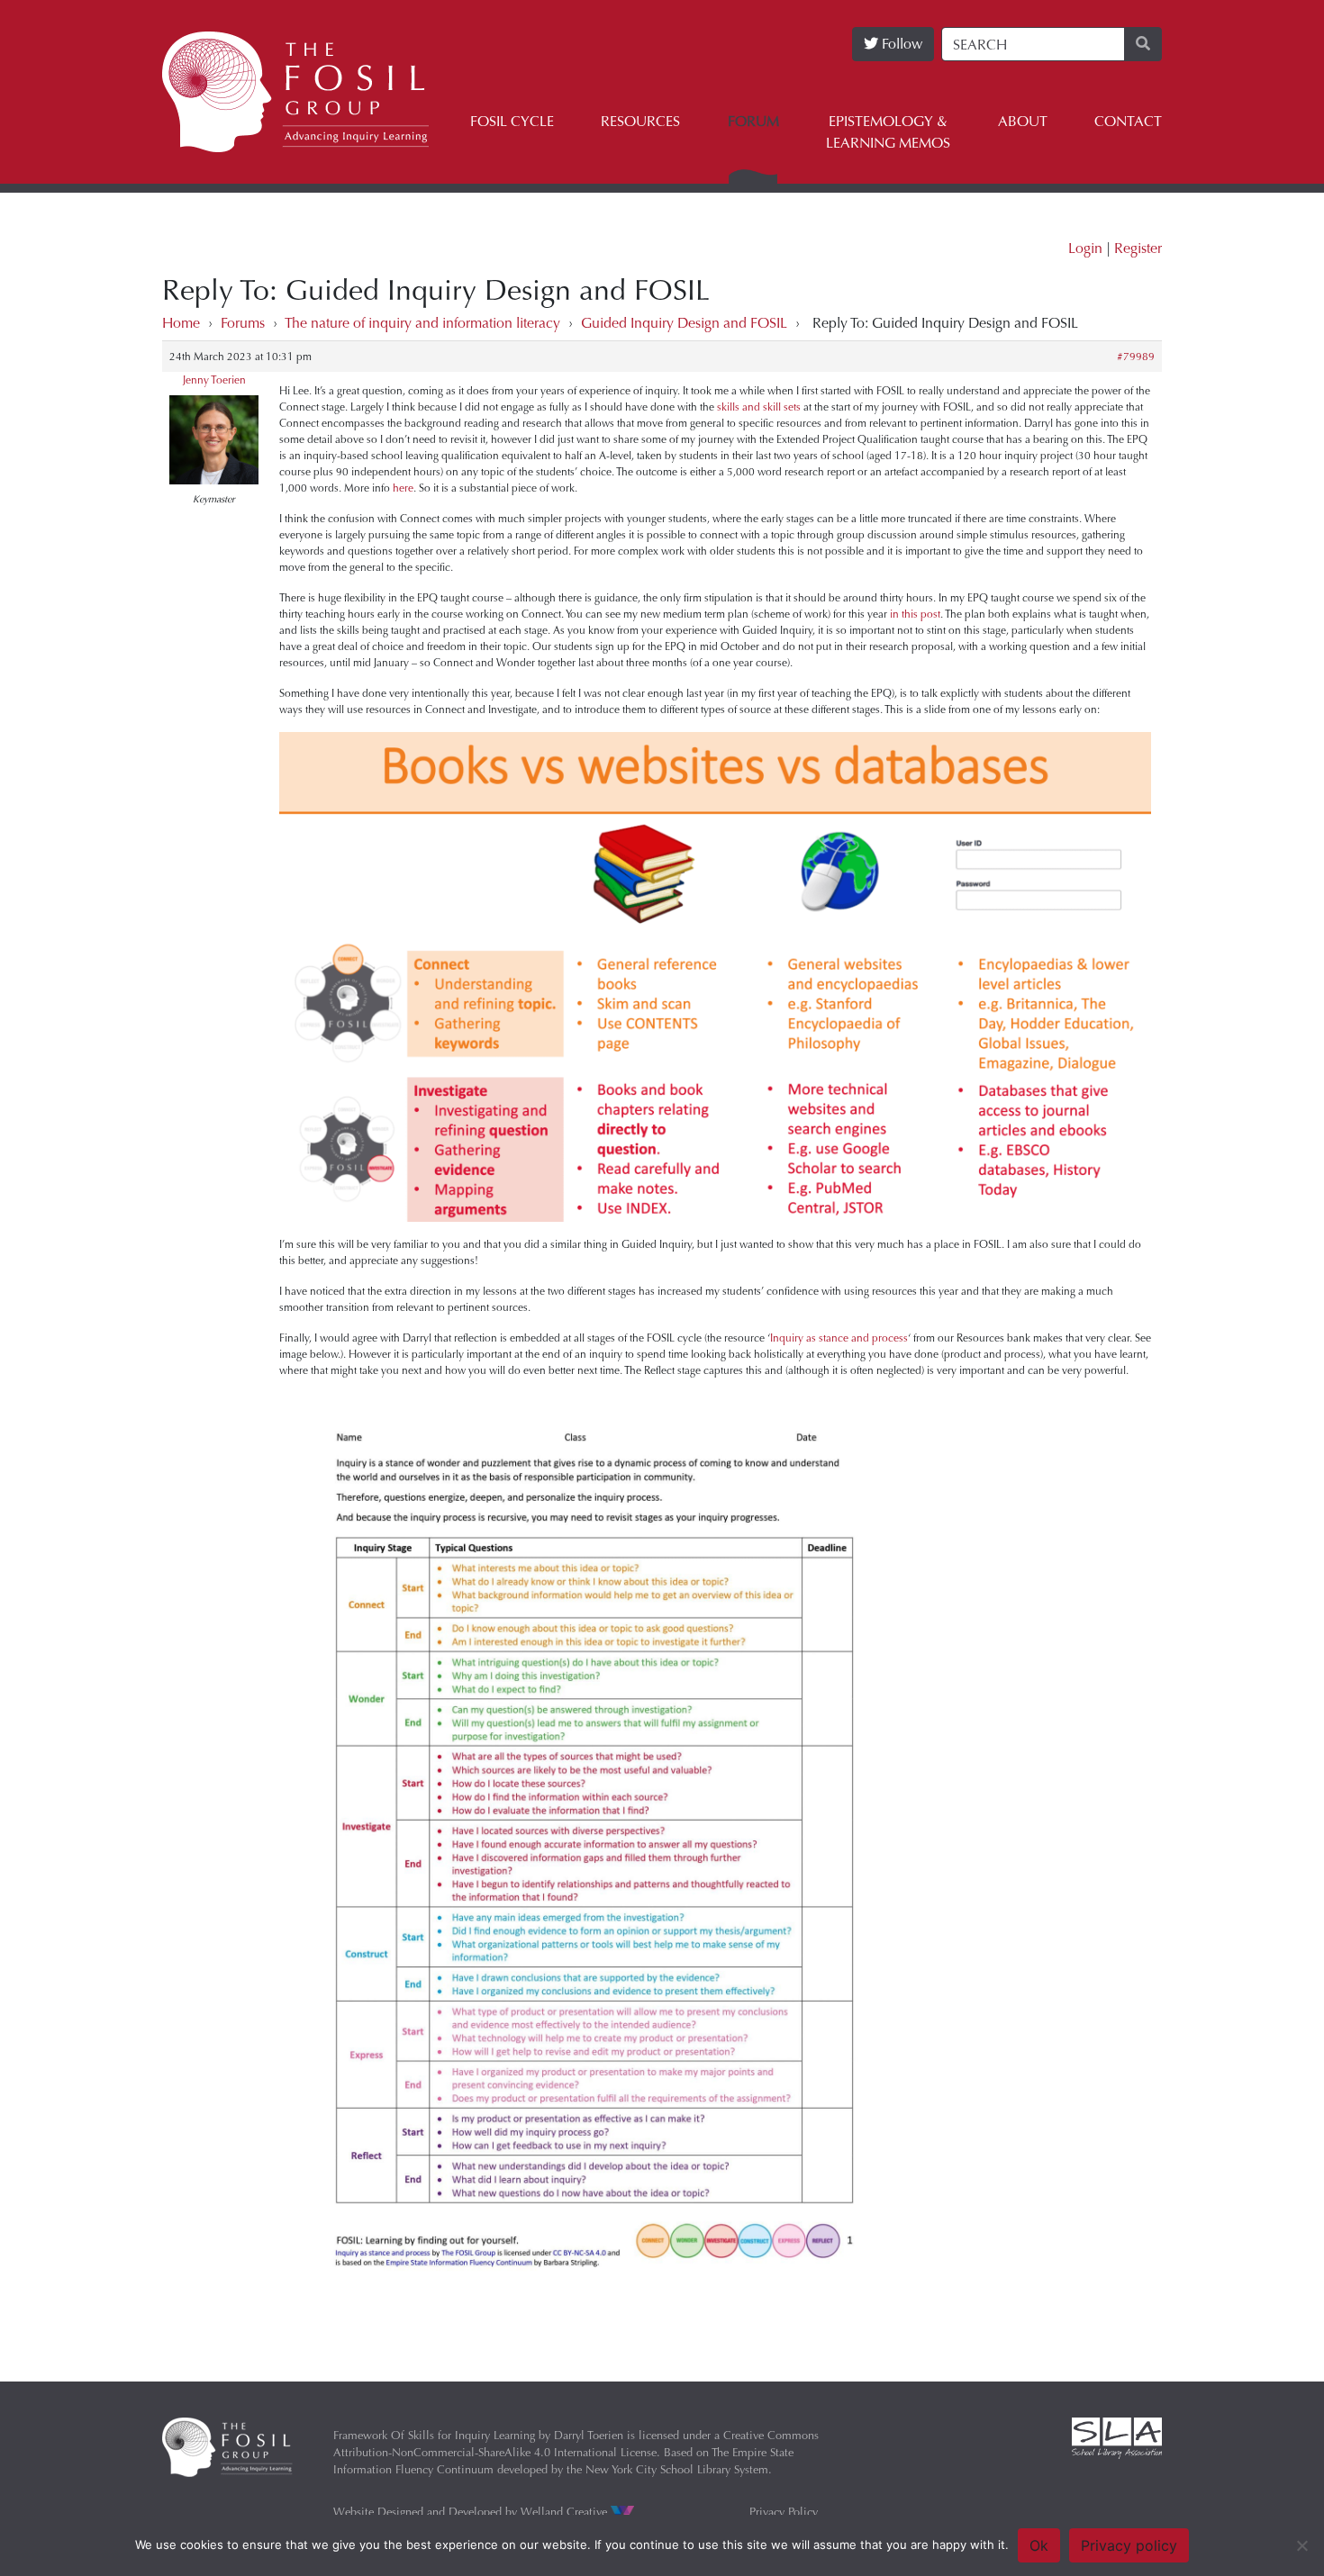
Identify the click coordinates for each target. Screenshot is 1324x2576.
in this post (915, 614)
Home (181, 323)
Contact (1128, 121)
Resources (640, 121)
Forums (243, 323)
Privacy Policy (784, 2512)
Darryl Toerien (589, 2435)
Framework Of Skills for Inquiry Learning (434, 2435)
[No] (1301, 2545)
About (1023, 121)
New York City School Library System (677, 2469)
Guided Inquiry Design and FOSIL (684, 323)
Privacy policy (1129, 2545)
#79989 (1136, 357)
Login (1085, 248)
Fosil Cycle (512, 121)
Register (1138, 248)
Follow (900, 44)
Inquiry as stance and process (839, 1338)
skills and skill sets (759, 407)
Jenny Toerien (214, 380)
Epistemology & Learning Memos (888, 132)
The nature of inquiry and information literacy (422, 323)
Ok (1039, 2545)
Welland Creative (566, 2512)
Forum (753, 121)
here (403, 488)
